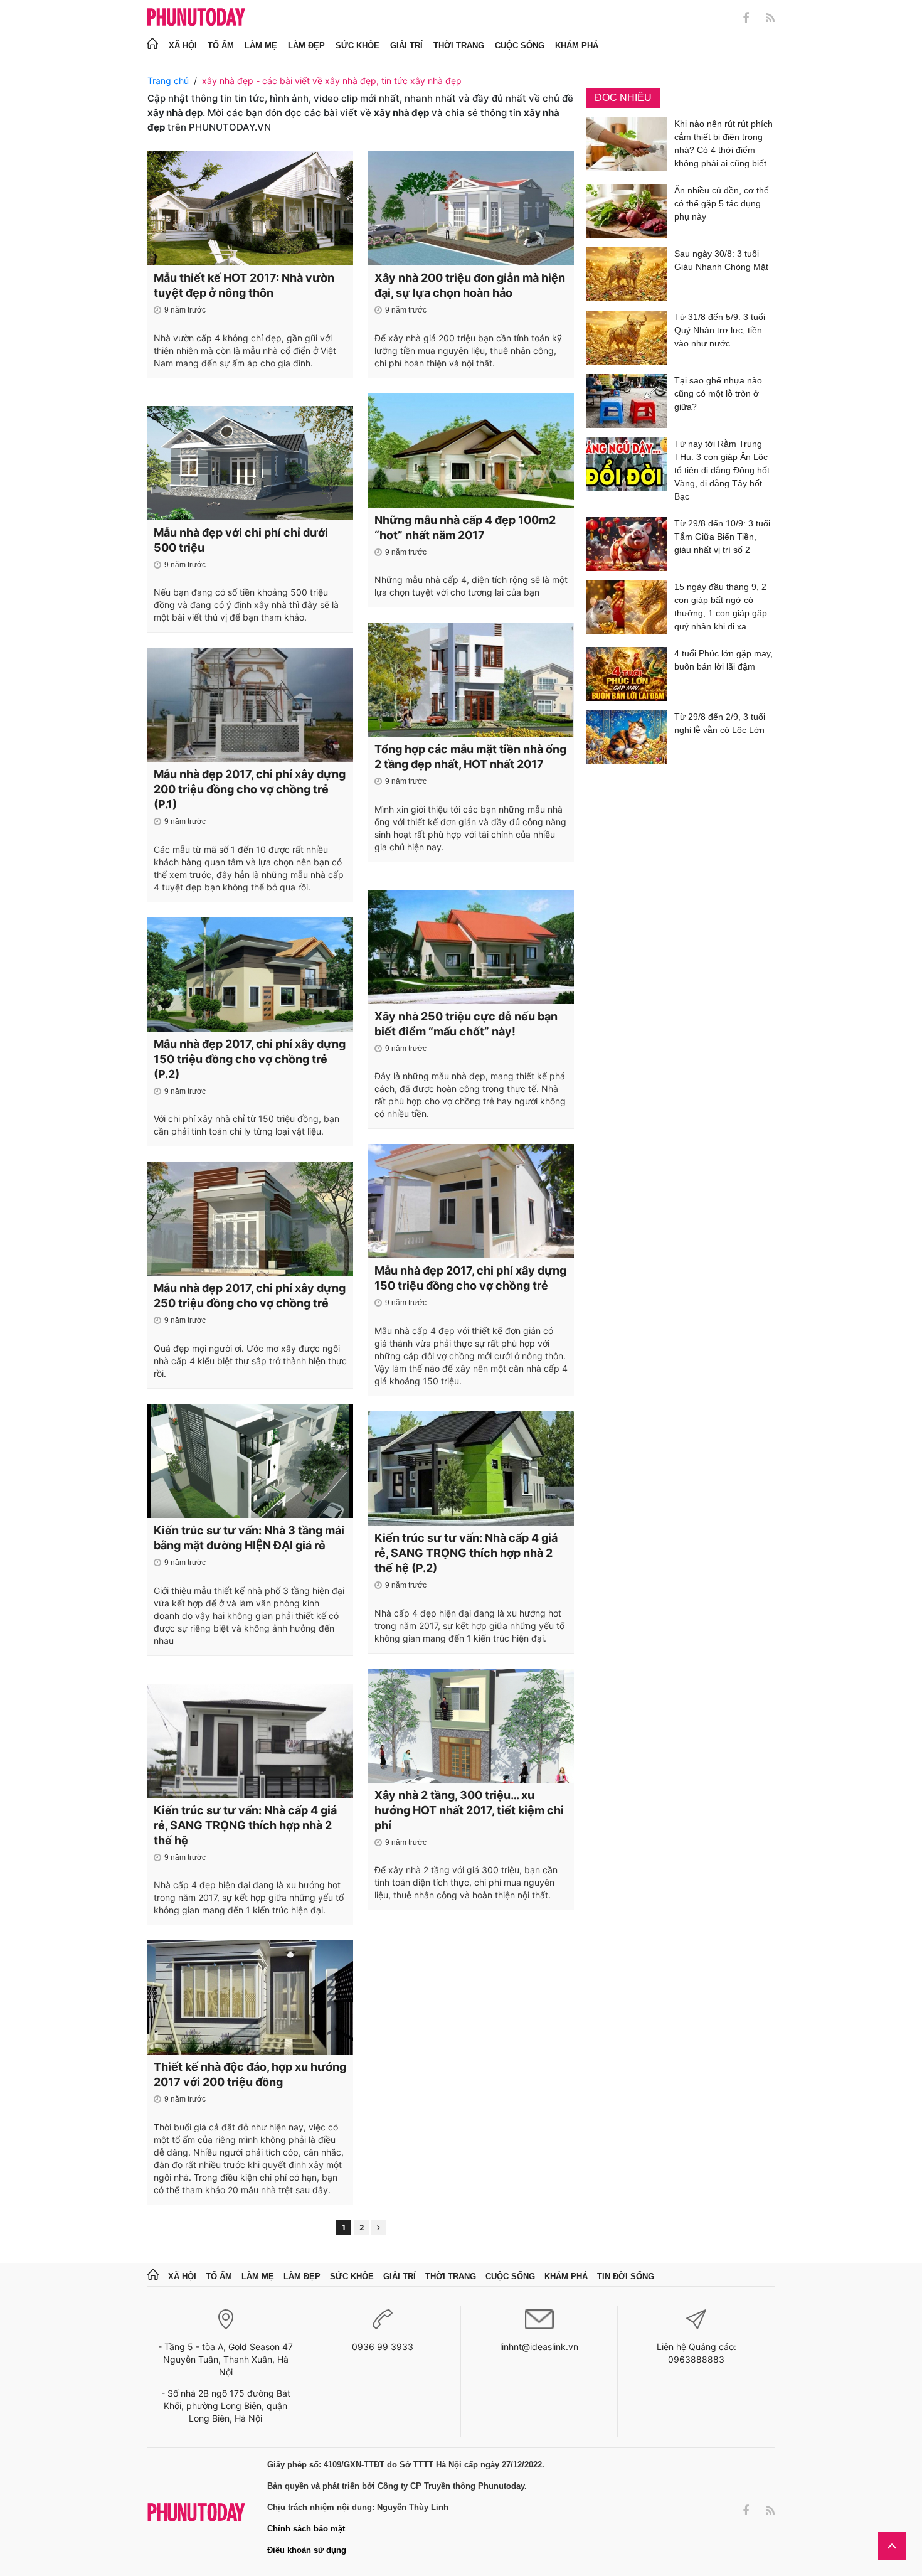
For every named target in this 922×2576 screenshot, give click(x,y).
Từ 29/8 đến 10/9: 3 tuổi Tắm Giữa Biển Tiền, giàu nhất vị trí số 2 (722, 537)
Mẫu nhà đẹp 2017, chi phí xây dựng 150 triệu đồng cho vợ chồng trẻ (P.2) (250, 1059)
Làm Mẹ (261, 45)
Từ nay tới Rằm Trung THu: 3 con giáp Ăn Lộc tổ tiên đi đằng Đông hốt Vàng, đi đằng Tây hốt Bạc (722, 470)
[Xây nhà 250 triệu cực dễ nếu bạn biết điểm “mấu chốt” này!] (471, 947)
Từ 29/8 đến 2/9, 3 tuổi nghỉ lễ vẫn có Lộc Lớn (720, 723)
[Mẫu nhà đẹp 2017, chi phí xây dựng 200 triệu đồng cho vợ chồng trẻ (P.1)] (250, 705)
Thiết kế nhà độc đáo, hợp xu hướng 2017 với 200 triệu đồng (250, 2074)
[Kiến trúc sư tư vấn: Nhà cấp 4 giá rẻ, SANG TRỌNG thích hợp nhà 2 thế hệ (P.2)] (471, 1468)
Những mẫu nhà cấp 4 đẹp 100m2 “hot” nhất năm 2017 (465, 527)
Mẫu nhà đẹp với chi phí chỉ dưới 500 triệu (241, 540)
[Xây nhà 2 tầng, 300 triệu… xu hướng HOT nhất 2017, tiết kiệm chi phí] (471, 1726)
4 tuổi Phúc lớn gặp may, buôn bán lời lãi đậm (723, 660)
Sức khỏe (358, 45)
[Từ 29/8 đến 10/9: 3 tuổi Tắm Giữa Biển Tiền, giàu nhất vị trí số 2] (627, 544)
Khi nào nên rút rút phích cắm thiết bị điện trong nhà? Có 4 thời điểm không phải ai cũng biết (723, 143)
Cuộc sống (520, 45)
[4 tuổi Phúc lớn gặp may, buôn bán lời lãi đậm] (627, 674)
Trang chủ (168, 81)
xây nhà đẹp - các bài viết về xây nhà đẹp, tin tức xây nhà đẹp (332, 81)
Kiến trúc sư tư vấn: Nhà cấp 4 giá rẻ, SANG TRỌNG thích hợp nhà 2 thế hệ (245, 1825)
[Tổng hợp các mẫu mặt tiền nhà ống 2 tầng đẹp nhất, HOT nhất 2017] (471, 680)
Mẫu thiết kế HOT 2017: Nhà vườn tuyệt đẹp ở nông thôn (244, 285)
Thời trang (459, 45)
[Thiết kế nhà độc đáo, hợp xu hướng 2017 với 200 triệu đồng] (250, 1997)
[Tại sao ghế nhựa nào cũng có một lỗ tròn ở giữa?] (627, 401)
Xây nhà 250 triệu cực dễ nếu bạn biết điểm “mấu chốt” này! (466, 1024)
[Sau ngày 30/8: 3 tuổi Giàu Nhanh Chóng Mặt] (627, 274)
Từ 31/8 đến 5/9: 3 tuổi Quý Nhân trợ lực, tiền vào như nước (720, 330)
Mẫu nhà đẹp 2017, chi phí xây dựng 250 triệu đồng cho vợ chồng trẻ (250, 1296)
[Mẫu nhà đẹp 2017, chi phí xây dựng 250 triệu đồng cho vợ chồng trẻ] (250, 1219)
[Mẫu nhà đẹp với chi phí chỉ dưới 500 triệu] (250, 463)
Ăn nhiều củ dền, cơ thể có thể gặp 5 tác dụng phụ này (722, 203)
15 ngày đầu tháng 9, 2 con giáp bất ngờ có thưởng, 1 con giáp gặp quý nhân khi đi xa (721, 607)
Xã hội (183, 45)
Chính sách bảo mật (306, 2529)
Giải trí (406, 45)
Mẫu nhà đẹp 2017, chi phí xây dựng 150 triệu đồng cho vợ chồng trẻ (470, 1278)
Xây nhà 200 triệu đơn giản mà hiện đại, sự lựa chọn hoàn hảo (470, 285)
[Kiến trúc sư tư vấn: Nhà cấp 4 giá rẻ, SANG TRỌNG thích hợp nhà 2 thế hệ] (250, 1741)
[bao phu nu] (196, 18)
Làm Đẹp (306, 45)
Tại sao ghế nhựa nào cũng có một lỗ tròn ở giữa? (718, 393)
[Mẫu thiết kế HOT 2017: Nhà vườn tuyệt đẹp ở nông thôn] (250, 208)
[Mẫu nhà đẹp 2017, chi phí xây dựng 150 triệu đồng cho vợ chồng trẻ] (471, 1201)
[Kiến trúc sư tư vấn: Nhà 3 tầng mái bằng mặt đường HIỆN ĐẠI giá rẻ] (250, 1461)
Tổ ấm (221, 45)
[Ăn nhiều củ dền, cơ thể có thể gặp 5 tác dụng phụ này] (627, 211)
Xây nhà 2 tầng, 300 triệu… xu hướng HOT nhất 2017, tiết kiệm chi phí (469, 1810)
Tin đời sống (626, 2276)
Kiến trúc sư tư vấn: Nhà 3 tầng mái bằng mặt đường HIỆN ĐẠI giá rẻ (249, 1538)
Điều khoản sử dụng (307, 2550)
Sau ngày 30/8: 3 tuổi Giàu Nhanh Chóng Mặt (721, 260)
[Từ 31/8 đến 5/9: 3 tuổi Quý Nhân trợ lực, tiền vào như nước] (627, 338)
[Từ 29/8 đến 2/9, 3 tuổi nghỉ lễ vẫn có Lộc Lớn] (627, 737)
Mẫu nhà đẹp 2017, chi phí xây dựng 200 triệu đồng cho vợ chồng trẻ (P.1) (250, 789)
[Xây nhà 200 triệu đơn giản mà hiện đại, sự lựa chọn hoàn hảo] (471, 208)
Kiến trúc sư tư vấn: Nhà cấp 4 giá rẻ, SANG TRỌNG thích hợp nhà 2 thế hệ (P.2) (466, 1553)
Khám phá (577, 45)
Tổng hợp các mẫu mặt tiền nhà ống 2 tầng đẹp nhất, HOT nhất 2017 (470, 756)
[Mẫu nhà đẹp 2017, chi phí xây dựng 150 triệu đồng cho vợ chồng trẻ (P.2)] (250, 975)
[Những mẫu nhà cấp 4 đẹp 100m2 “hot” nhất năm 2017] (471, 451)
